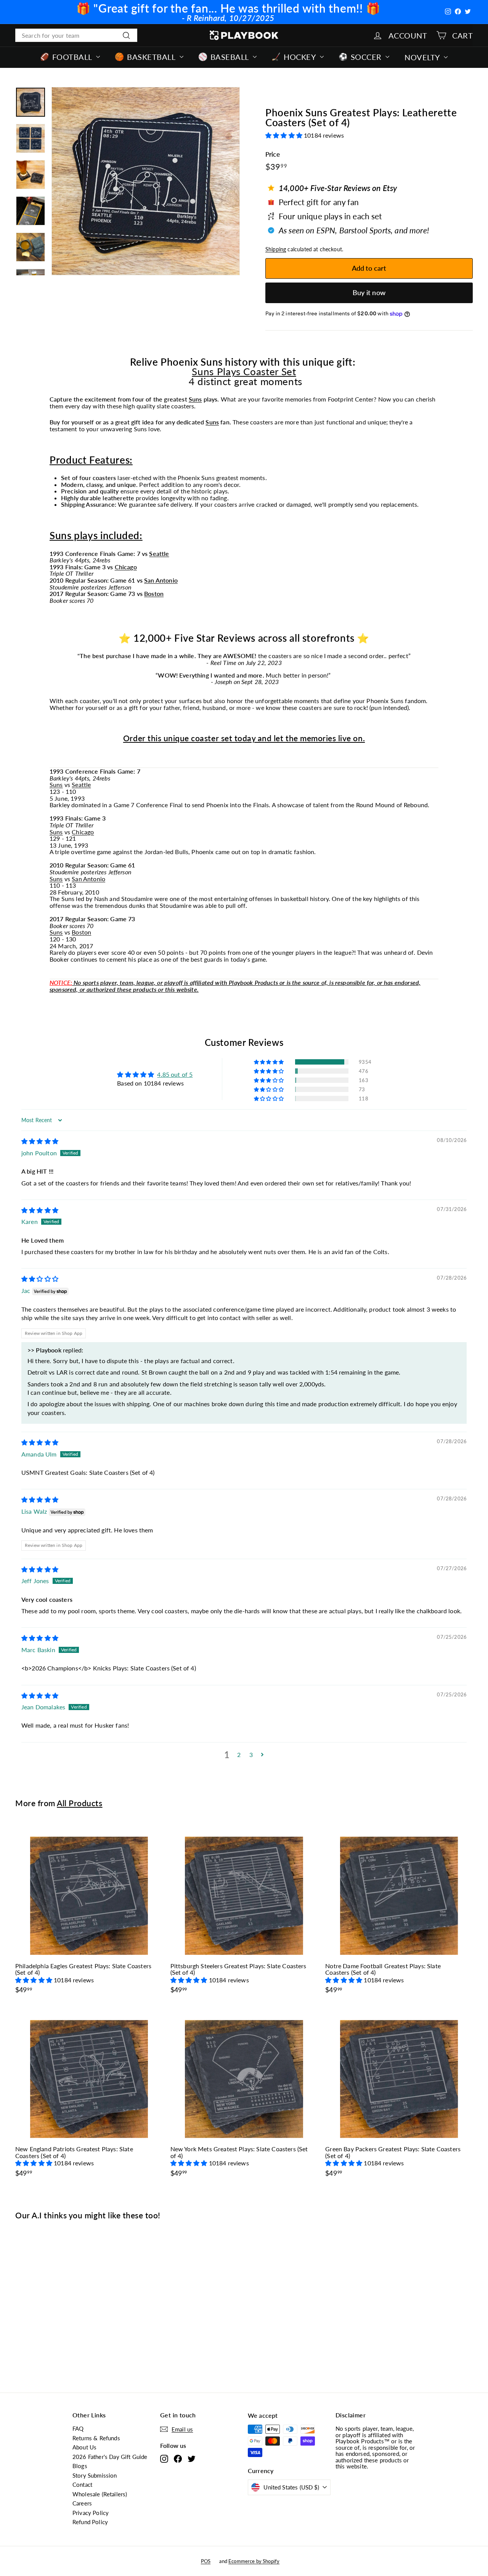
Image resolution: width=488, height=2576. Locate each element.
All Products (79, 1803)
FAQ (78, 2428)
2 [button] (239, 1755)
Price (273, 155)
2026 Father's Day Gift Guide (110, 2457)
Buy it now (369, 292)
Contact (82, 2484)
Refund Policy (90, 2522)
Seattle (159, 553)
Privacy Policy (91, 2513)
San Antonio (161, 580)
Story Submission (95, 2475)
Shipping (276, 249)
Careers (82, 2503)
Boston (154, 593)
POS (206, 2561)
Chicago (126, 567)
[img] (40, 1141)
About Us (84, 2447)
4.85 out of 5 (175, 1074)
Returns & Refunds (96, 2438)
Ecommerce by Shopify (254, 2561)
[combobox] (76, 35)
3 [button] (251, 1755)
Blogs (80, 2466)
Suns (195, 399)
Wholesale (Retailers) (100, 2494)
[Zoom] (146, 181)
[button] (285, 135)
